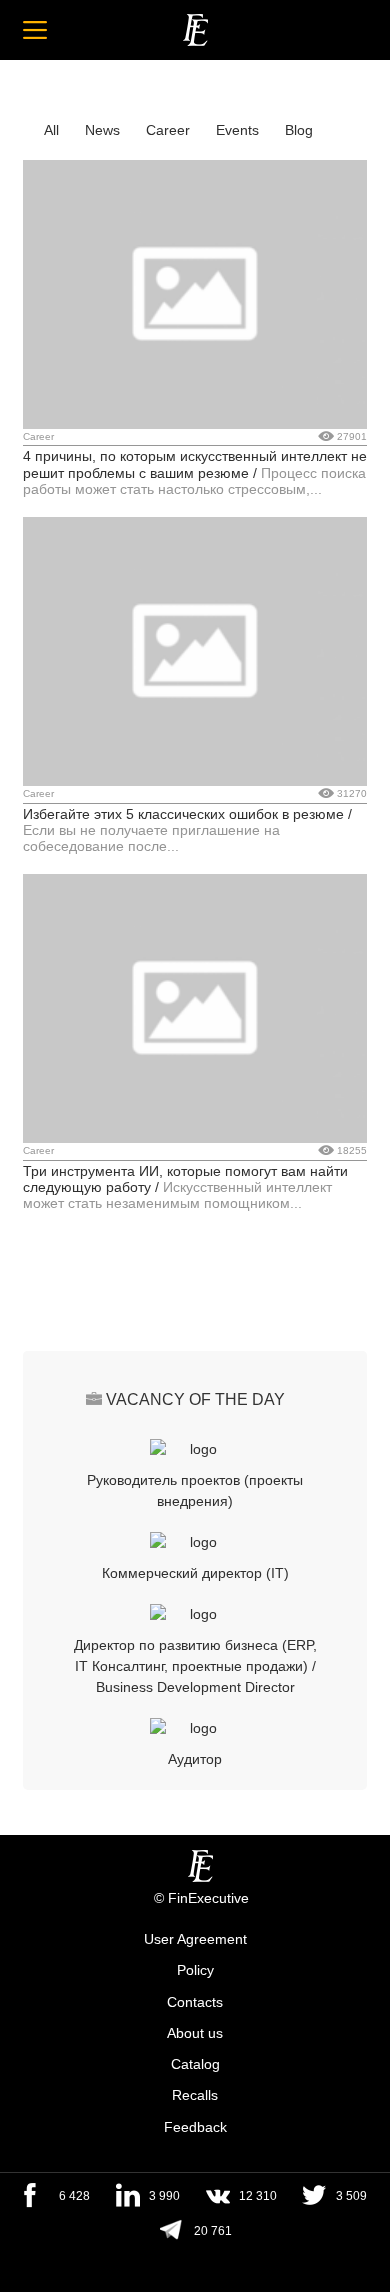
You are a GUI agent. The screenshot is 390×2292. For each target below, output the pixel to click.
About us (195, 2033)
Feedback (195, 2127)
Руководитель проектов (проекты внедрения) (195, 1490)
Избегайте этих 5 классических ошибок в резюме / (187, 814)
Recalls (195, 2096)
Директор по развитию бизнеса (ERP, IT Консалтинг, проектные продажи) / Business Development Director (195, 1666)
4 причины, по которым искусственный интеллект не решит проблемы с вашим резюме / (195, 464)
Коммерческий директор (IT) (195, 1573)
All (51, 130)
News (102, 130)
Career (168, 130)
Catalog (195, 2064)
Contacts (195, 2002)
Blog (299, 130)
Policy (195, 1971)
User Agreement (195, 1939)
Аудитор (195, 1759)
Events (237, 130)
